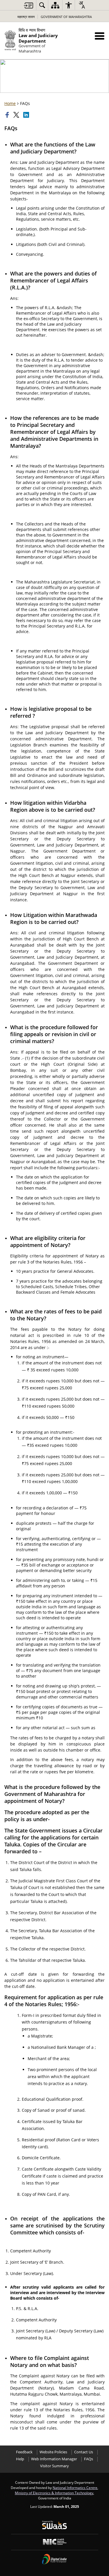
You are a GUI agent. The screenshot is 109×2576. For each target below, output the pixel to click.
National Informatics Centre (75, 2488)
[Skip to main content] (28, 5)
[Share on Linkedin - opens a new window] (27, 115)
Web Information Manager (54, 2459)
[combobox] (82, 5)
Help (20, 2459)
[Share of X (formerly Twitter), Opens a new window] (17, 115)
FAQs (89, 2459)
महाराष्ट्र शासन (26, 17)
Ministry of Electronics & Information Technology (54, 2493)
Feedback (24, 2452)
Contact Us (84, 2452)
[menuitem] (42, 5)
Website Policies (53, 2452)
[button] (100, 36)
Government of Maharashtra (66, 17)
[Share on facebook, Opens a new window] (8, 115)
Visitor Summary (54, 2466)
